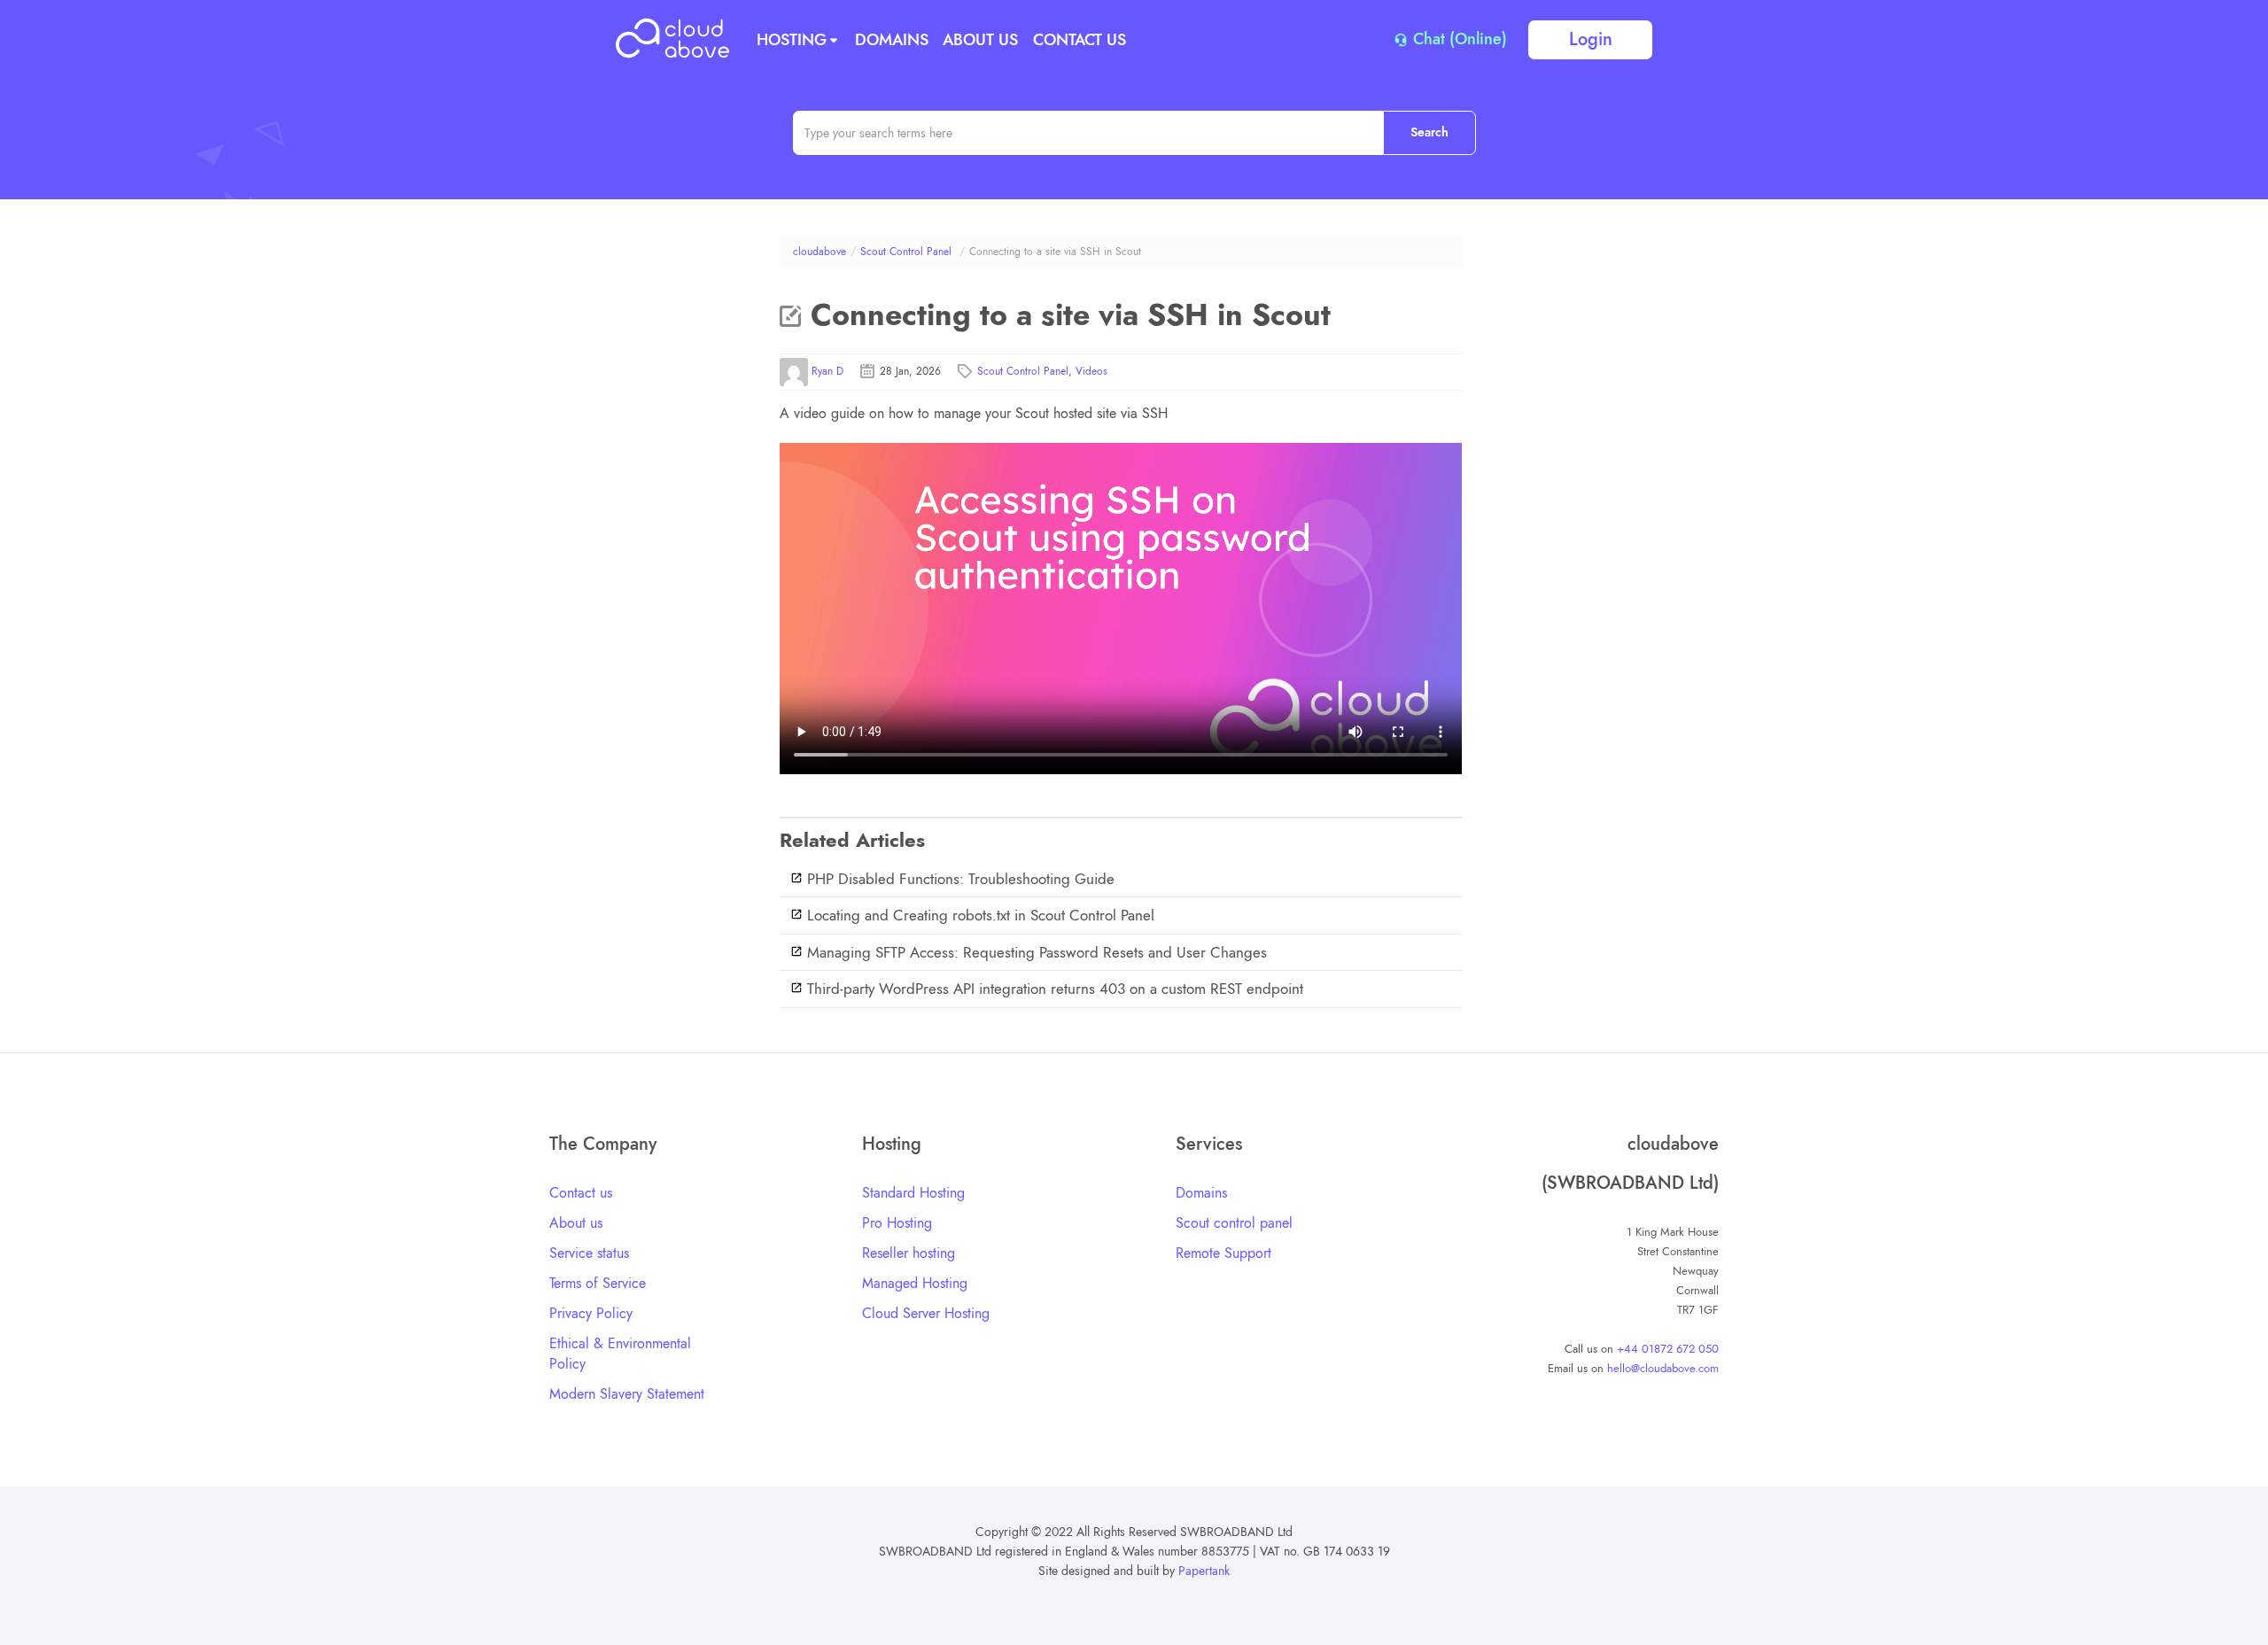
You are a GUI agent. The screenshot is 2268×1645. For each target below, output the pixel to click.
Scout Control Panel (906, 252)
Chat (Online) (1458, 40)
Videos (1091, 371)
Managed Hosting (915, 1283)
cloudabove (819, 252)
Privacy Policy (591, 1313)
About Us (980, 40)
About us (576, 1223)
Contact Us (1080, 40)
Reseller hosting (909, 1253)
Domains (892, 40)
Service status (589, 1253)
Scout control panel (1234, 1223)
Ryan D (827, 371)
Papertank (1204, 1571)
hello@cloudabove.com (1663, 1368)
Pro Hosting (897, 1223)
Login (1591, 39)
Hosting (792, 40)
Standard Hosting (913, 1193)
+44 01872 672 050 (1668, 1349)
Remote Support (1223, 1253)
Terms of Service (598, 1283)
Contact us (581, 1193)
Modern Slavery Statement (627, 1394)
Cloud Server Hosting (926, 1313)
